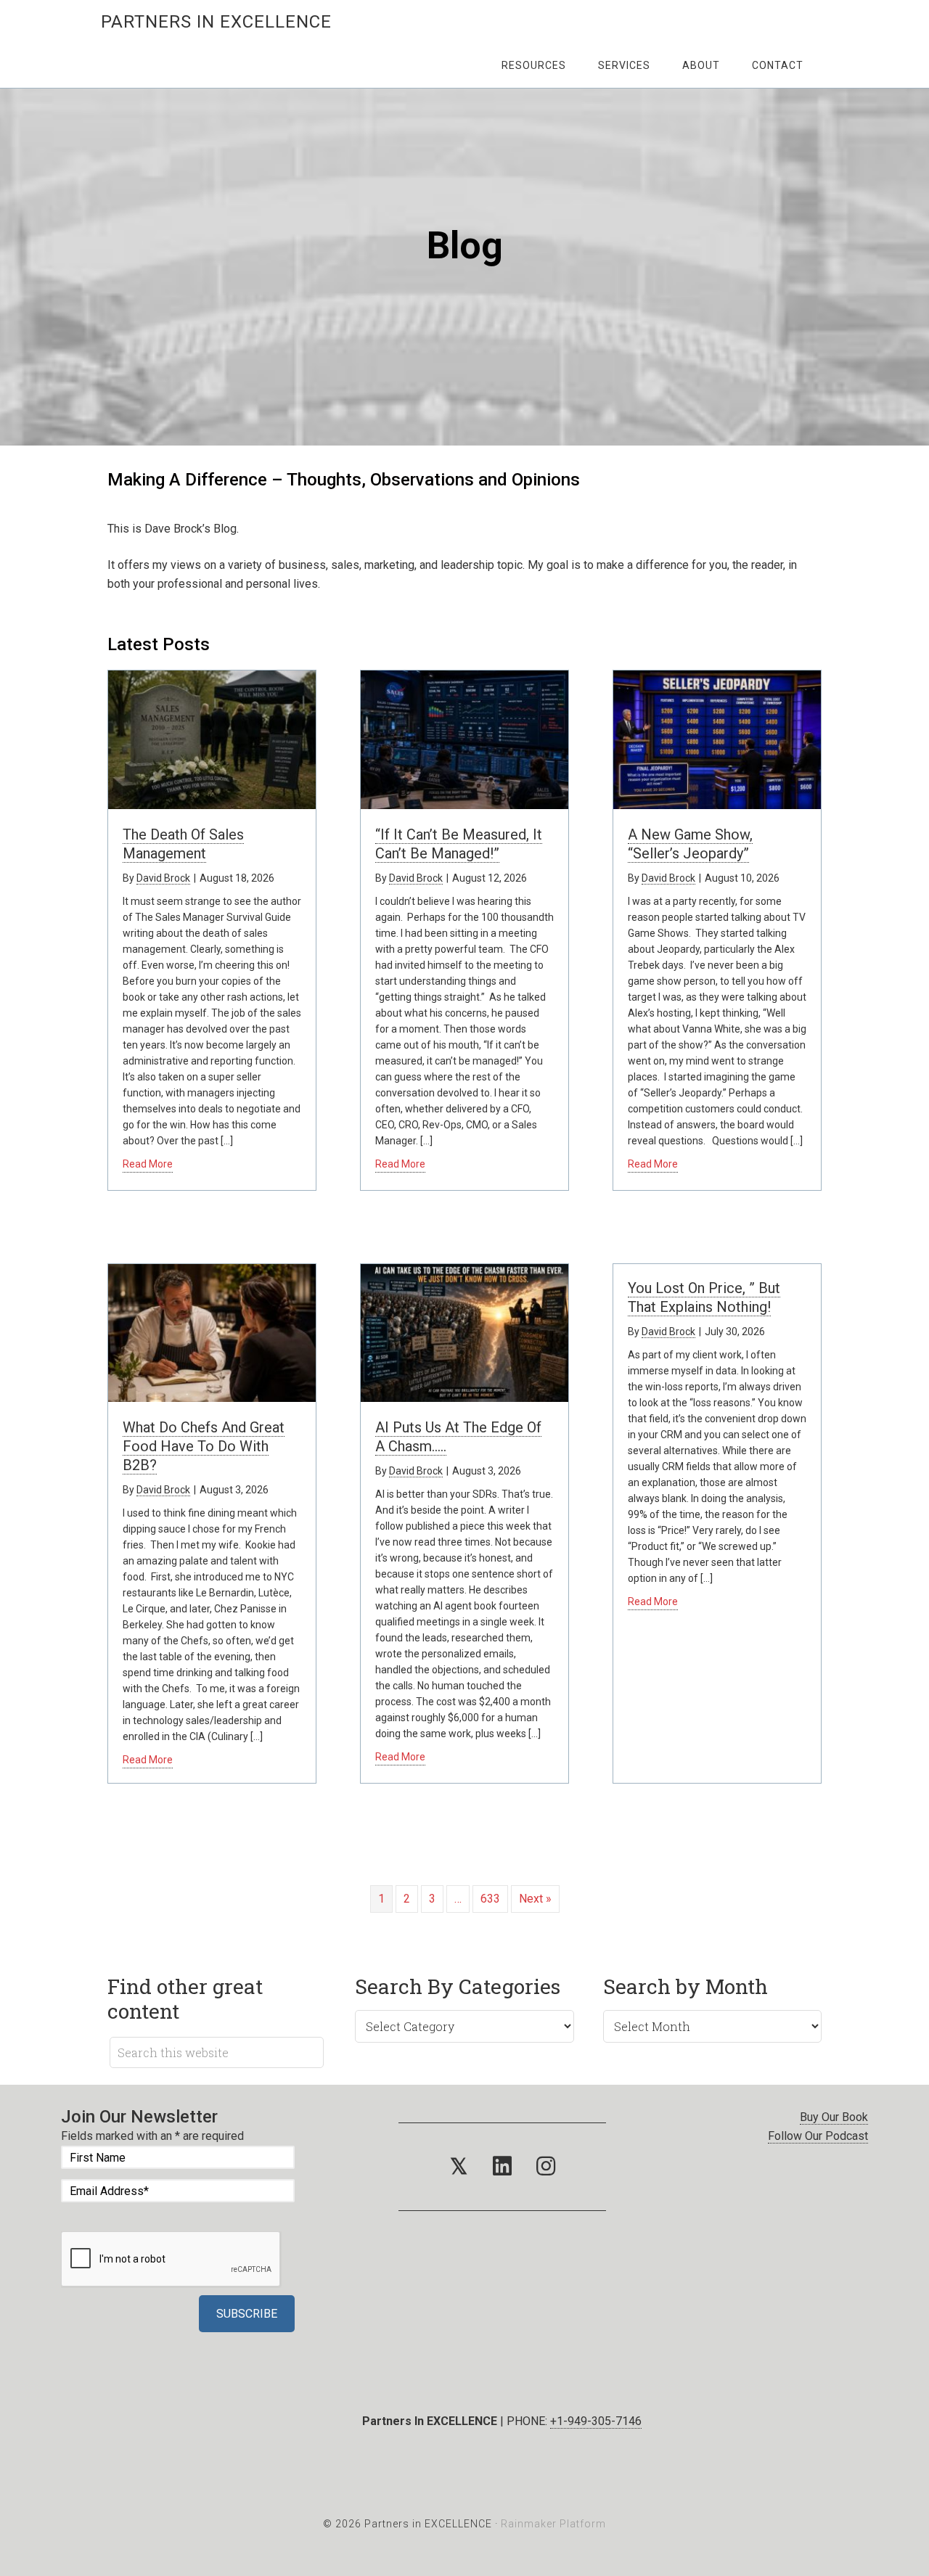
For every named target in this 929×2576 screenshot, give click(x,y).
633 (490, 1899)
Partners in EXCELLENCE (216, 22)
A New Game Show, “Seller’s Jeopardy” (690, 844)
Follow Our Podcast (818, 2136)
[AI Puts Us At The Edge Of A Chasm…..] (464, 1394)
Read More (148, 1164)
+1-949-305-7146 (596, 2421)
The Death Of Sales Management (183, 844)
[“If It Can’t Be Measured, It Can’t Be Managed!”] (464, 801)
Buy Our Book (834, 2117)
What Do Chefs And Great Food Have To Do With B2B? (204, 1446)
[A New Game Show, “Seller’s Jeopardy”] (717, 801)
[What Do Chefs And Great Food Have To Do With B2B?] (212, 1394)
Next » (535, 1899)
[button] (459, 2167)
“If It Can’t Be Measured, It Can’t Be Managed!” (459, 844)
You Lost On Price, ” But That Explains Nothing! (704, 1297)
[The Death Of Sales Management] (212, 801)
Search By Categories (458, 1986)
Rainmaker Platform (553, 2524)
